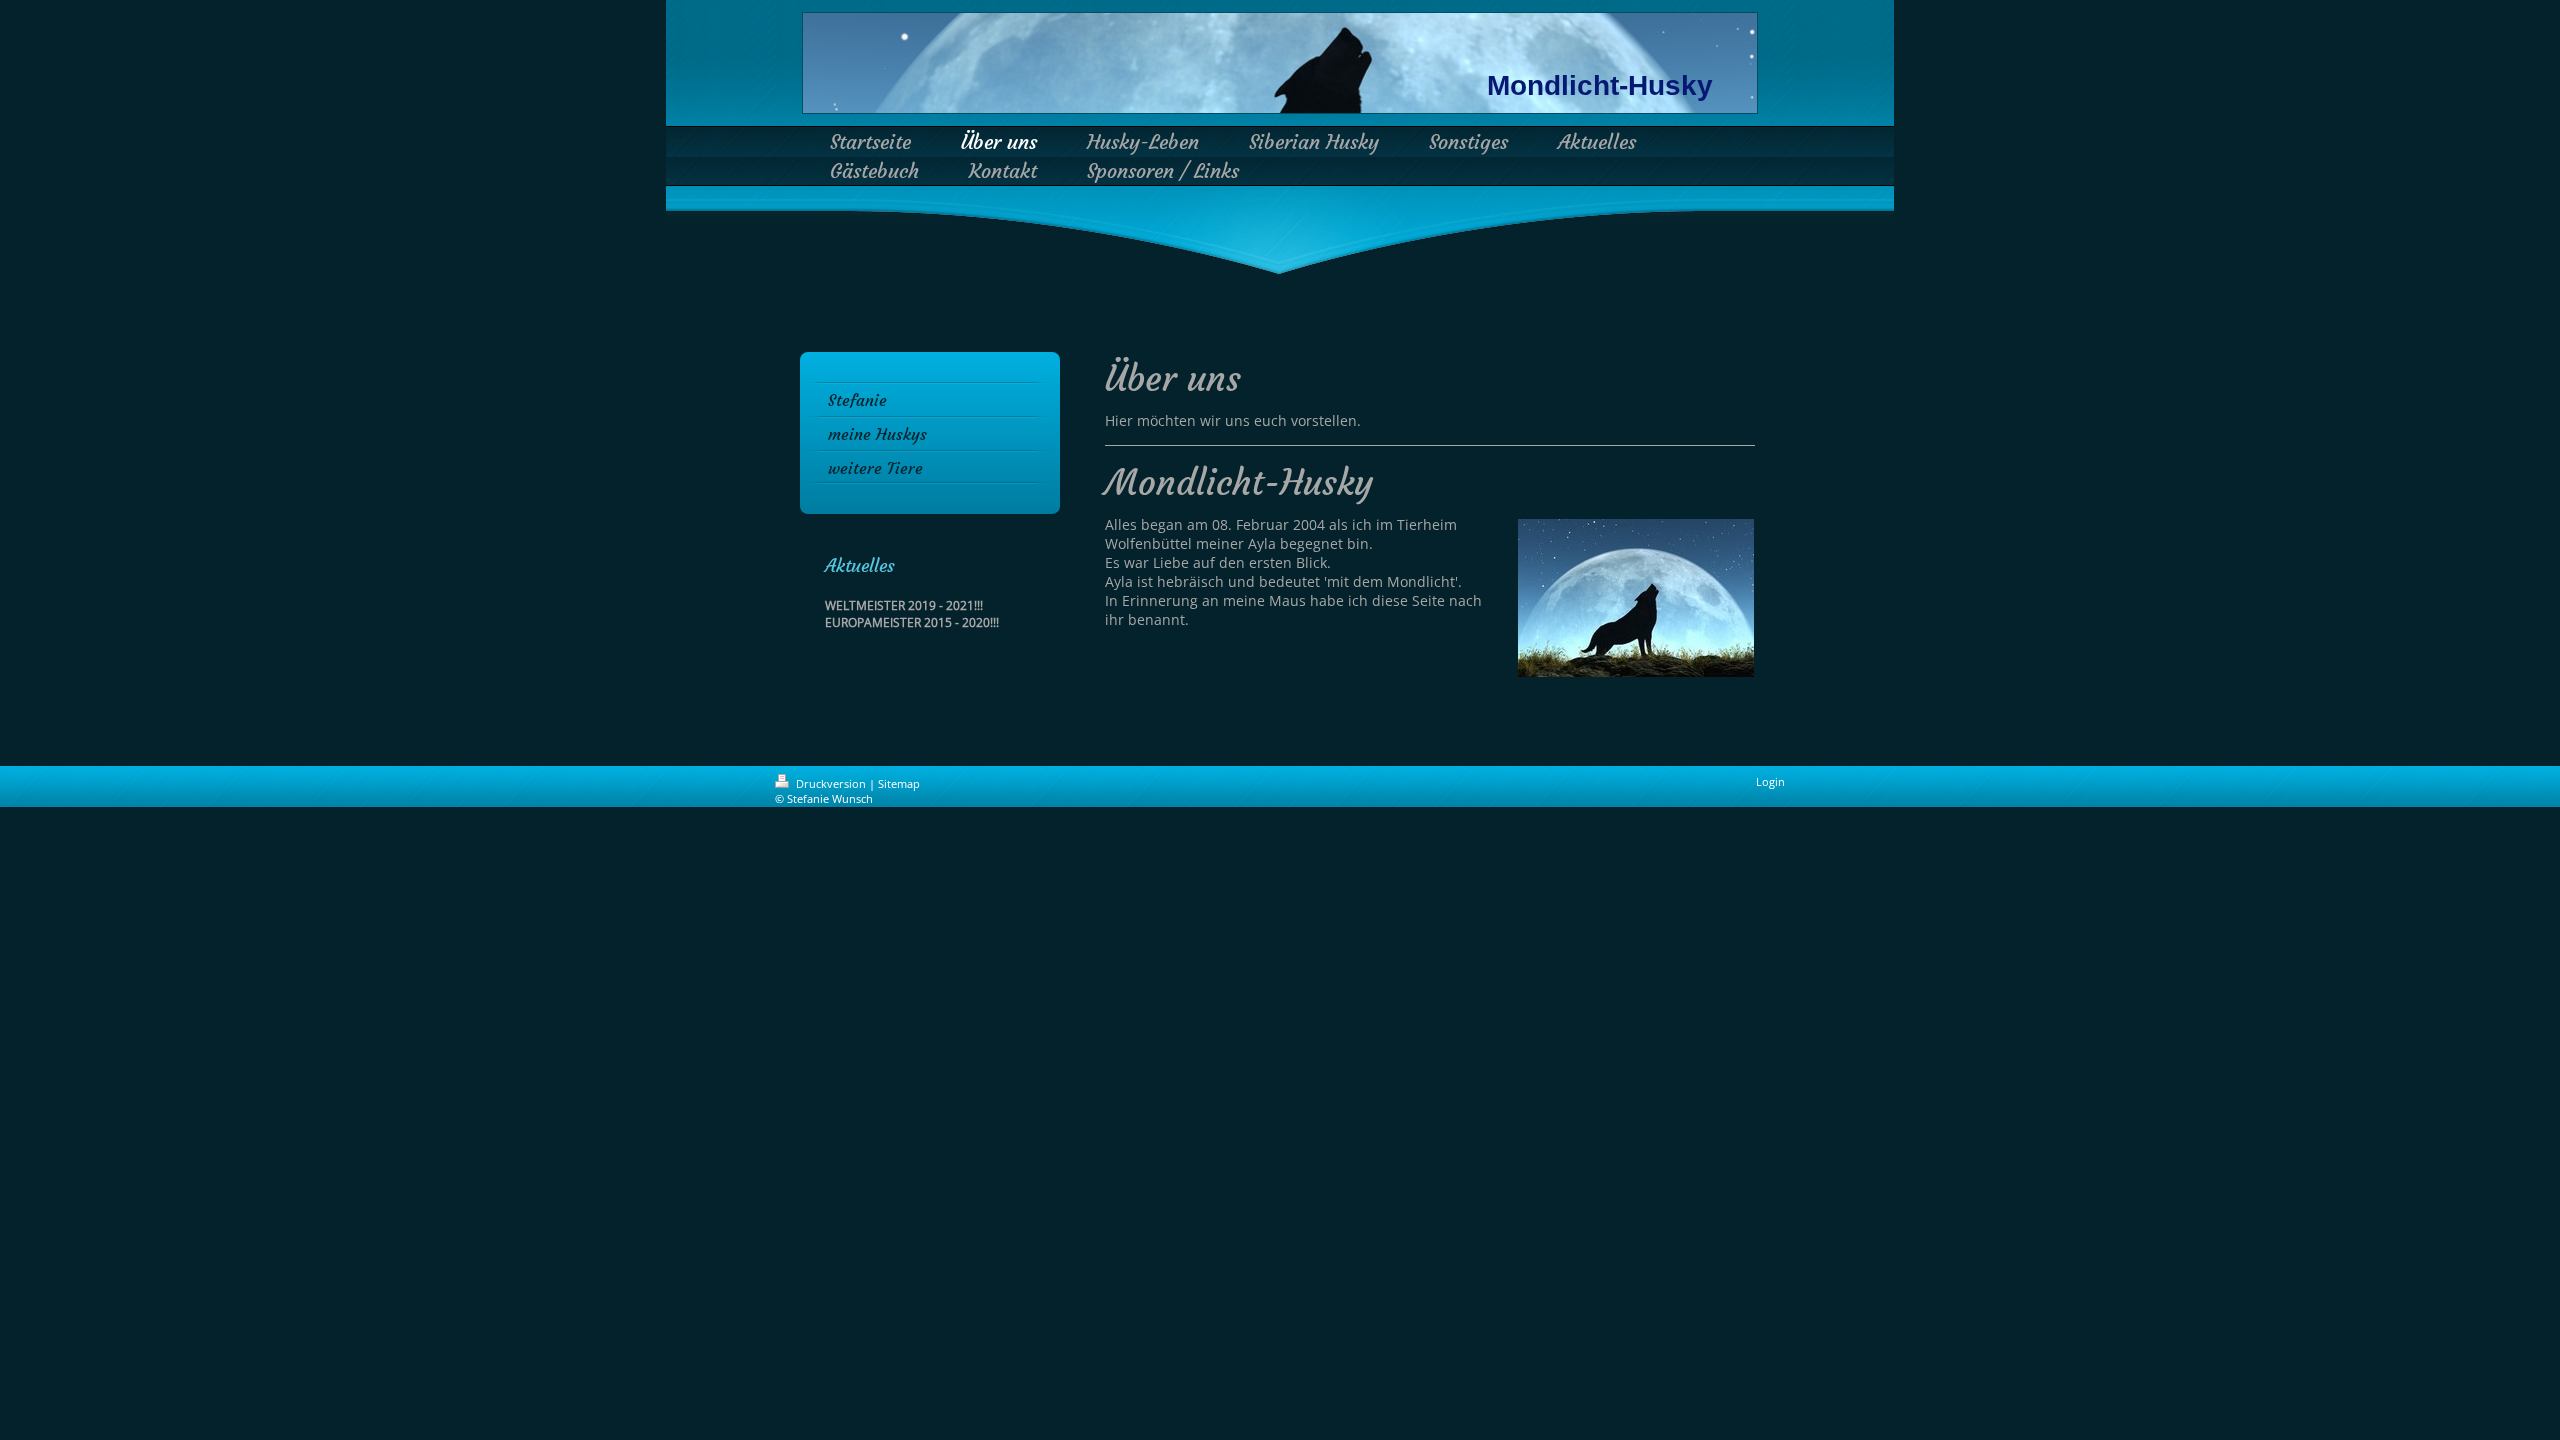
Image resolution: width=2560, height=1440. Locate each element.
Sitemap (899, 783)
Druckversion (831, 783)
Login (1770, 781)
